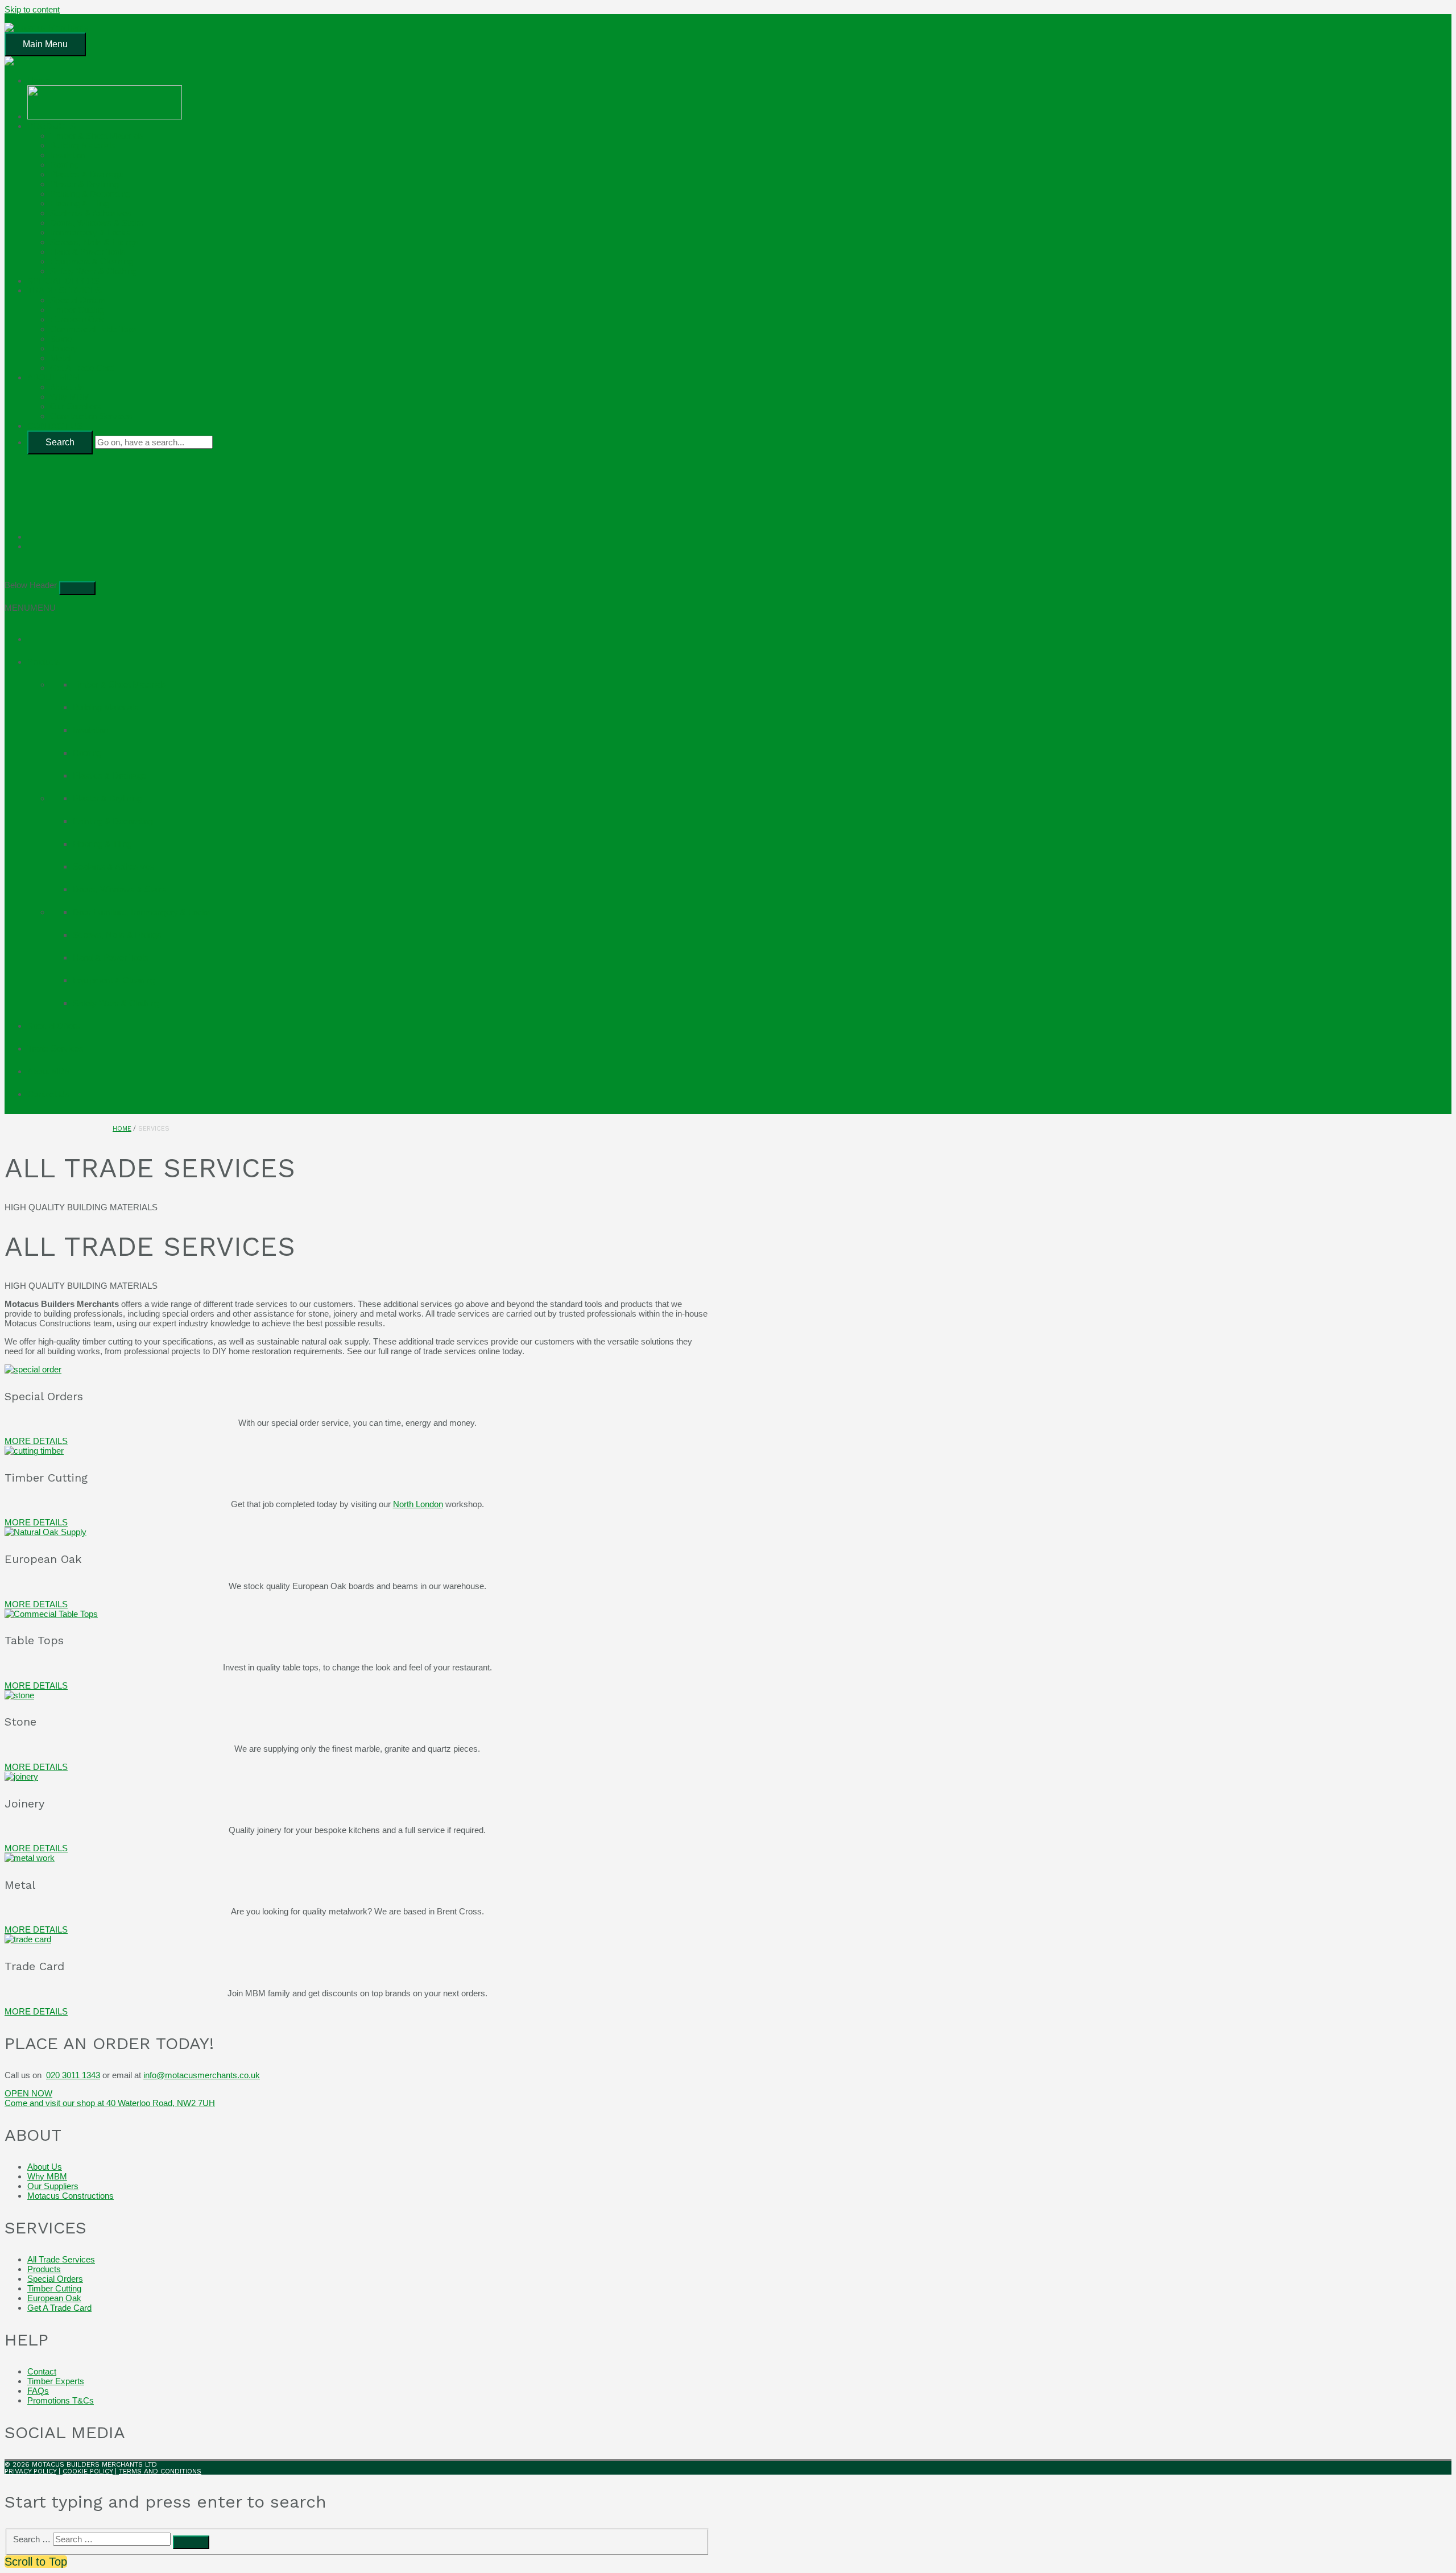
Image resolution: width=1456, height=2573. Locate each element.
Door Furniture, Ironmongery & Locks (142, 912)
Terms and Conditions (160, 2471)
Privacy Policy (30, 2471)
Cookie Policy (88, 2471)
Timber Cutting (77, 310)
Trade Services (55, 1048)
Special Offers (54, 1026)
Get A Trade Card (82, 368)
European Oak (77, 319)
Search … (32, 2539)
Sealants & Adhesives (91, 213)
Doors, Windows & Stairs (97, 223)
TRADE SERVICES (65, 290)
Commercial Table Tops (94, 329)
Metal (60, 358)
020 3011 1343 (73, 2075)
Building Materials (83, 145)
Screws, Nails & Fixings (94, 242)
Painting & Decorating (90, 194)
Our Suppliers (76, 406)
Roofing (64, 165)
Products (44, 662)
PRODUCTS (51, 126)
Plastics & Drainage (87, 174)
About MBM (49, 1071)
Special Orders (78, 300)
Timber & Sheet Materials (97, 136)
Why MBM (70, 397)
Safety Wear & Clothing (93, 271)
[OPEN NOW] (369, 537)
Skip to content (32, 9)
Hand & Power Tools (88, 252)
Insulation (68, 155)
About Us (67, 387)
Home (39, 80)
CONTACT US (55, 426)
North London (418, 1504)
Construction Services (91, 416)
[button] (30, 608)
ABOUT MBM (53, 377)
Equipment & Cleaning (91, 261)
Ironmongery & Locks (90, 232)
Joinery (64, 348)
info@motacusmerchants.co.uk (202, 2075)
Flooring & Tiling (79, 203)
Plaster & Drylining (84, 184)
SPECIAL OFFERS (63, 281)
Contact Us (48, 1094)
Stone (61, 339)
